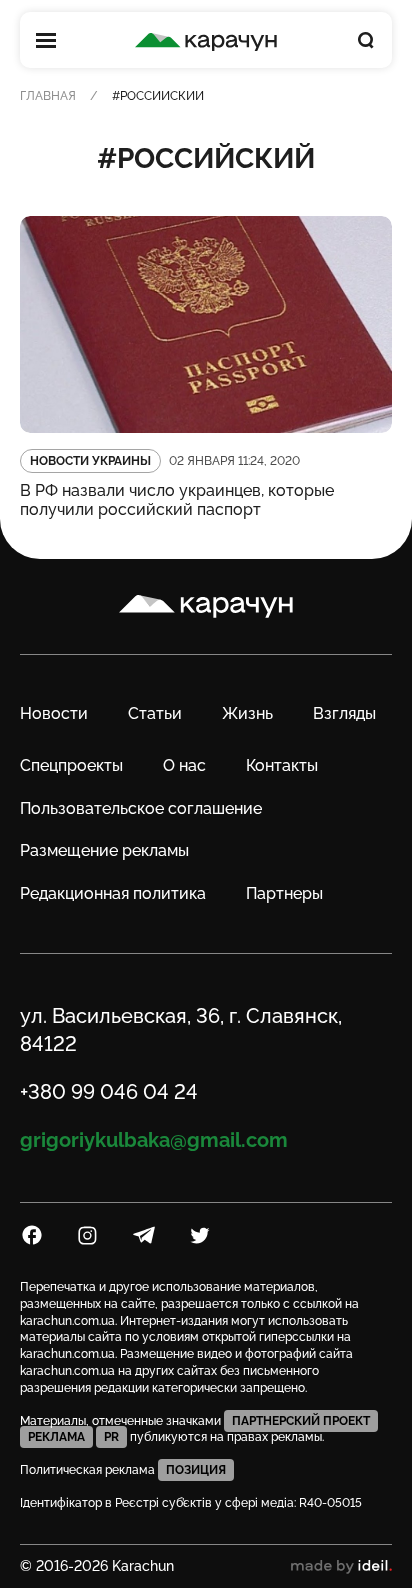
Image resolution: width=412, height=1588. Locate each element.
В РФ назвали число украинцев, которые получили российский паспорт (177, 500)
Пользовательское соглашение (141, 808)
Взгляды (344, 713)
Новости (54, 713)
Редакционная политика (113, 893)
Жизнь (247, 713)
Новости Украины (90, 461)
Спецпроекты (71, 765)
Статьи (155, 713)
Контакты (282, 765)
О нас (184, 765)
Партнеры (284, 893)
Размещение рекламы (104, 850)
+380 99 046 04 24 (109, 1092)
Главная (48, 96)
